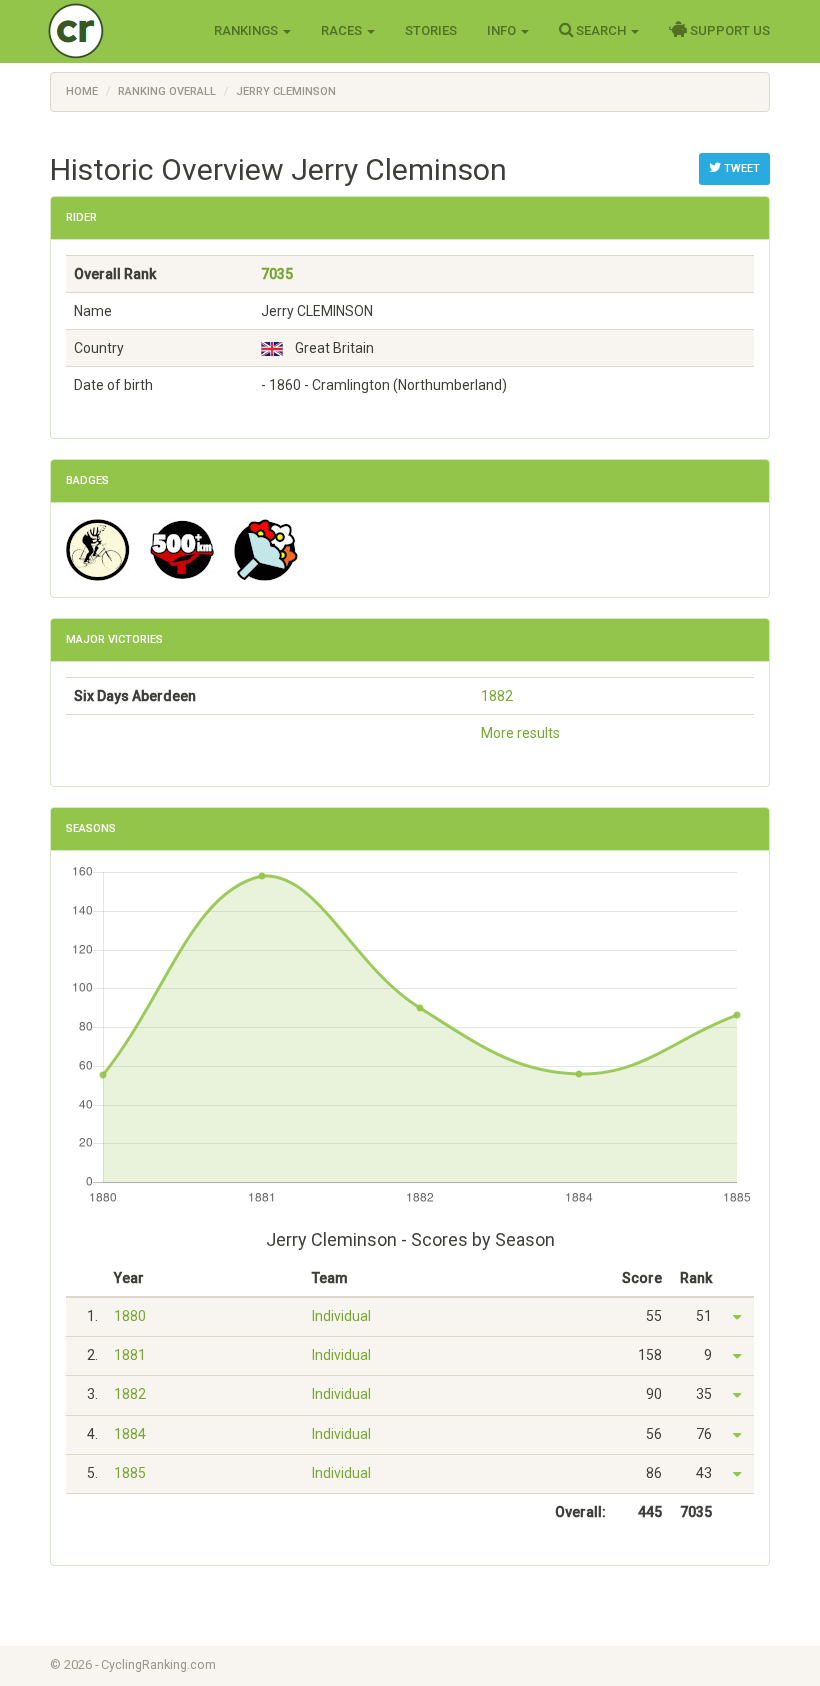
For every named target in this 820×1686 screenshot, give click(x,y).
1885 (130, 1473)
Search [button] (601, 30)
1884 (130, 1434)
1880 (130, 1316)
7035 (277, 274)
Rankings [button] (247, 30)
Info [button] (503, 30)
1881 (130, 1355)
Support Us (728, 30)
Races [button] (343, 30)
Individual (341, 1316)
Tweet (740, 168)
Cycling (117, 29)
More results (520, 733)
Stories (431, 30)
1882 (497, 696)
